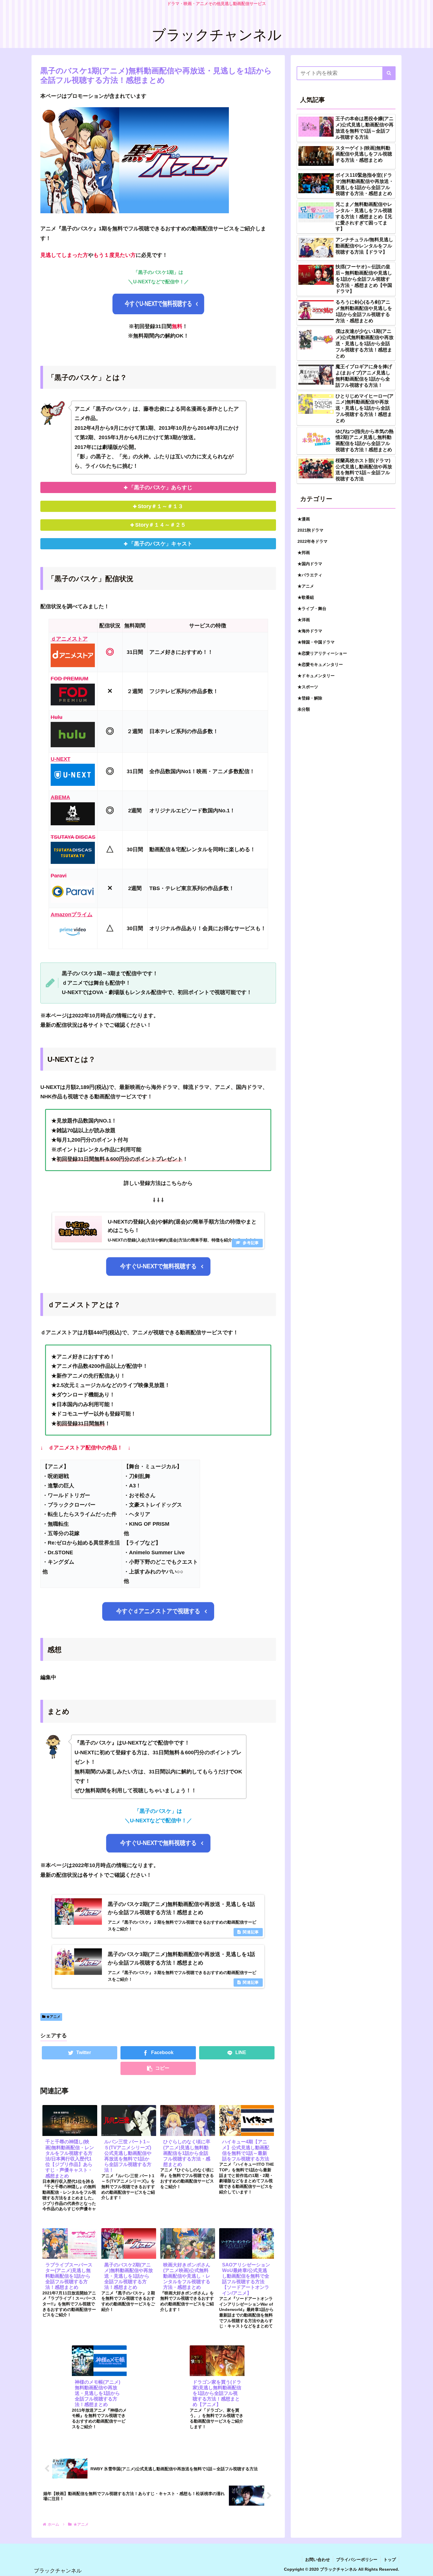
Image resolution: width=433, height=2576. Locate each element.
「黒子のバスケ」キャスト (161, 544)
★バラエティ (310, 575)
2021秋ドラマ (310, 530)
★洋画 (304, 620)
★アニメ (53, 2017)
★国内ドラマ (310, 564)
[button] (389, 73)
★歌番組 (306, 597)
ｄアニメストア (69, 639)
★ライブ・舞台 (312, 609)
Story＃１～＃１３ (161, 506)
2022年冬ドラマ (313, 541)
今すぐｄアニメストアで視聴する (158, 1611)
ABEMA (60, 797)
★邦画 (304, 553)
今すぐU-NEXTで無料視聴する (158, 304)
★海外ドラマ (310, 631)
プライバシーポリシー (357, 2560)
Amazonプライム (72, 915)
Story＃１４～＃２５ (161, 525)
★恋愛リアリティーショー (322, 653)
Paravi (59, 876)
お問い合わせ (318, 2560)
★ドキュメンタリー (316, 676)
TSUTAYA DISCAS (73, 837)
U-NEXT (61, 759)
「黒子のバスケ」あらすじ (161, 487)
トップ (390, 2560)
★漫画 (304, 519)
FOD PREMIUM (70, 679)
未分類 (304, 709)
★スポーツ (308, 687)
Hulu (57, 717)
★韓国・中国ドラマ (316, 642)
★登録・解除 (310, 698)
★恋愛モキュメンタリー (320, 664)
